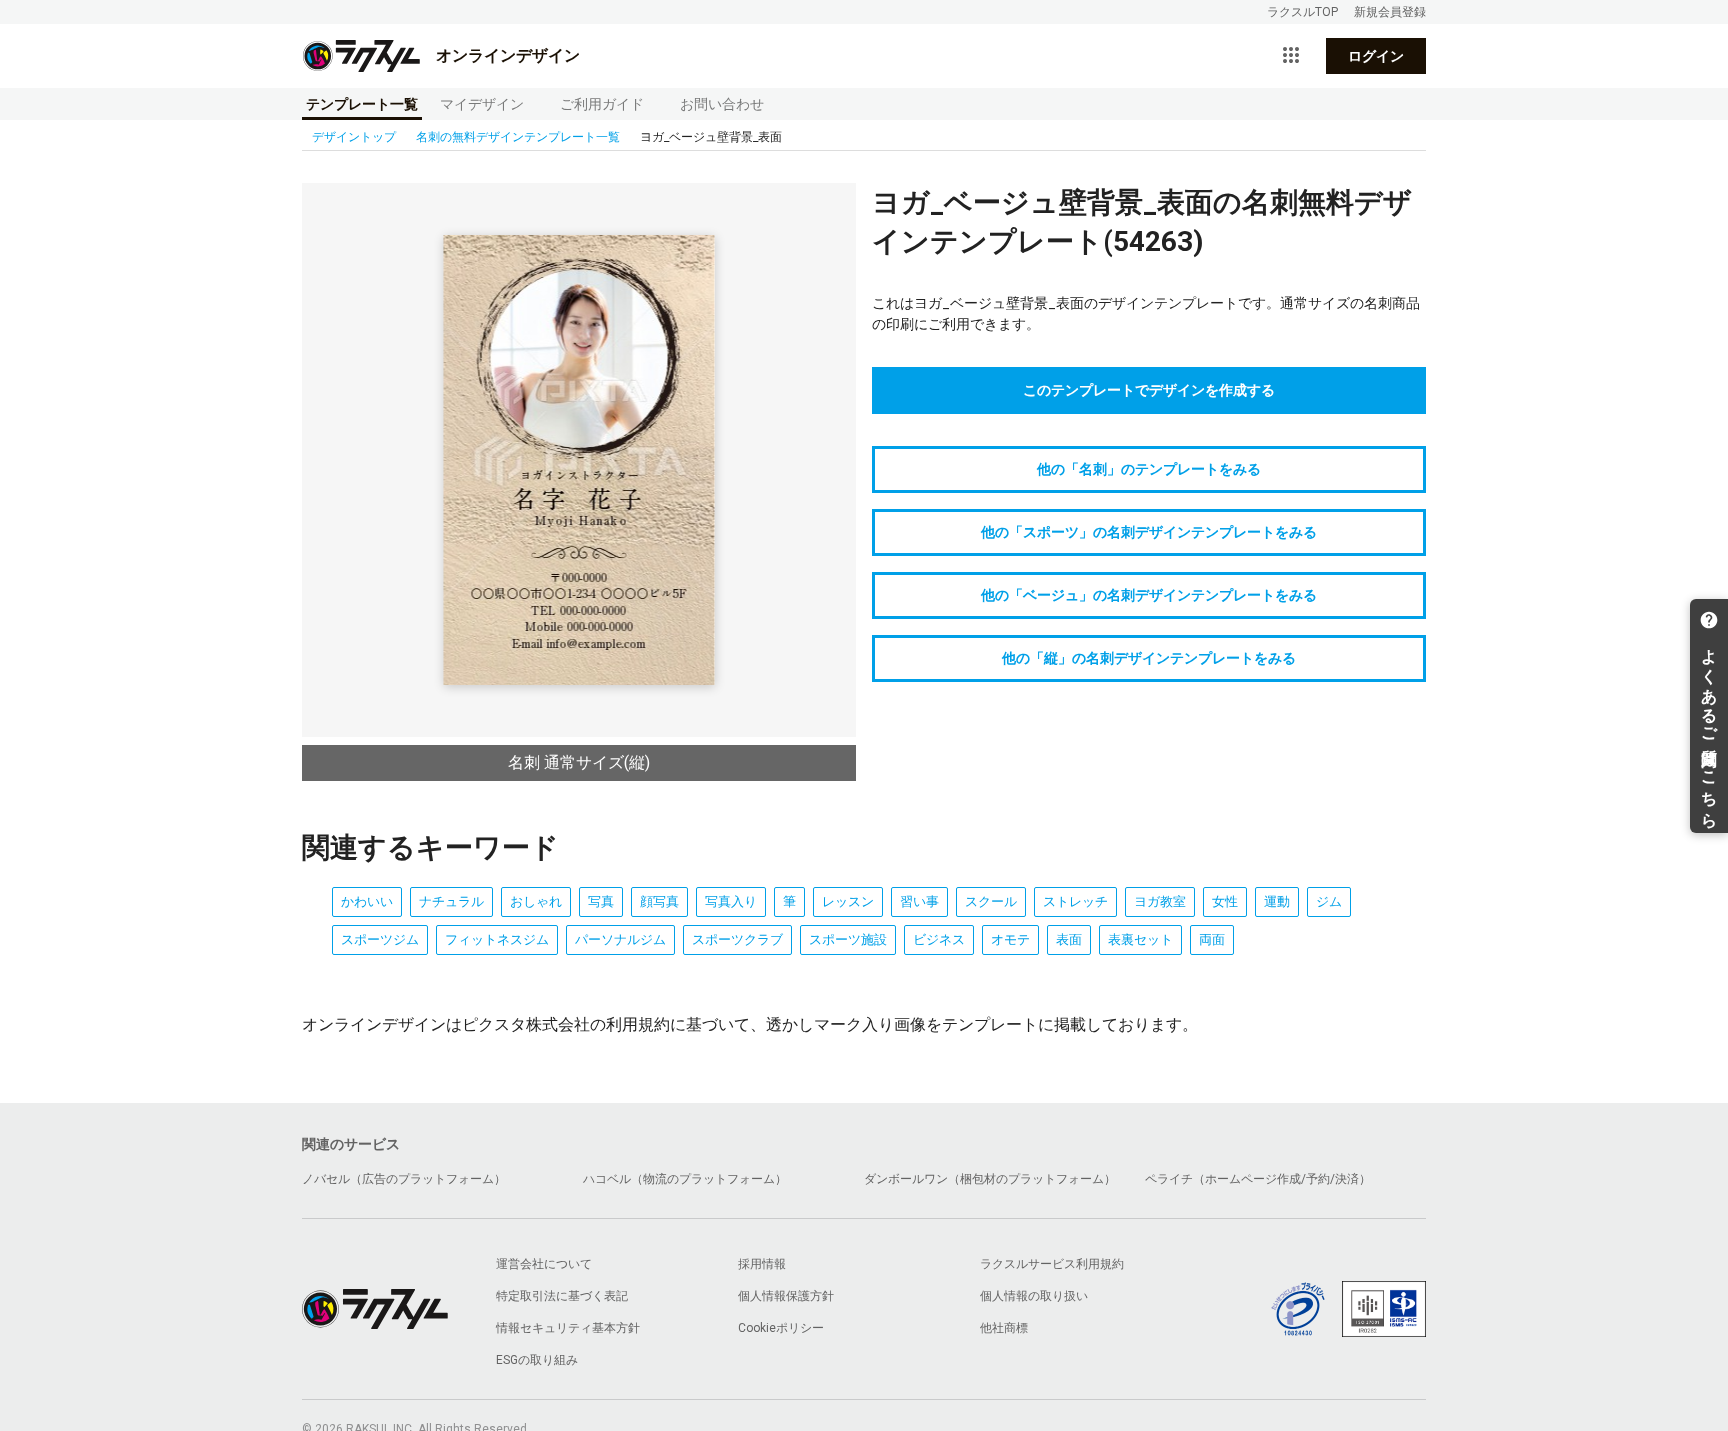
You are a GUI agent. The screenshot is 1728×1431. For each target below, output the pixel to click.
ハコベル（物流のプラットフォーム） (685, 1179)
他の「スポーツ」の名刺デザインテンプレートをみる (1149, 532)
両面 (1212, 939)
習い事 (919, 901)
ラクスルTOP (1302, 12)
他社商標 (1004, 1328)
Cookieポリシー (781, 1328)
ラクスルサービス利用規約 (1052, 1264)
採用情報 (762, 1264)
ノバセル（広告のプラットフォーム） (404, 1179)
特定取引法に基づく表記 (562, 1296)
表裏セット (1140, 939)
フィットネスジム (497, 939)
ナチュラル (451, 901)
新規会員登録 (1390, 12)
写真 (601, 901)
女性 (1225, 901)
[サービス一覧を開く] (1291, 56)
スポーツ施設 (848, 939)
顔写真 (659, 901)
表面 (1069, 939)
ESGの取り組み (537, 1360)
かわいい (367, 901)
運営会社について (544, 1264)
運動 (1277, 901)
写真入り (731, 901)
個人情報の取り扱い (1034, 1296)
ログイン (1376, 56)
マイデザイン (482, 104)
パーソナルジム (620, 939)
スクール (991, 901)
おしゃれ (536, 901)
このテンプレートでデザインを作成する (1149, 390)
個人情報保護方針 (786, 1296)
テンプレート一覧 (362, 104)
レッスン (848, 901)
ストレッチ (1075, 901)
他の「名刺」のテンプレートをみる (1149, 469)
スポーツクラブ (737, 939)
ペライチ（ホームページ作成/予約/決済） (1258, 1179)
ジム (1329, 901)
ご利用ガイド (602, 104)
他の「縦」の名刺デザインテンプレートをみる (1149, 658)
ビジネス (939, 939)
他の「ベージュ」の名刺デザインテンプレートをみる (1149, 595)
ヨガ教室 (1160, 901)
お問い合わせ (722, 104)
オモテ (1010, 939)
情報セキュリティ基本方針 (568, 1328)
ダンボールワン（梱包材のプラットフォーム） (990, 1179)
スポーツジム (380, 939)
